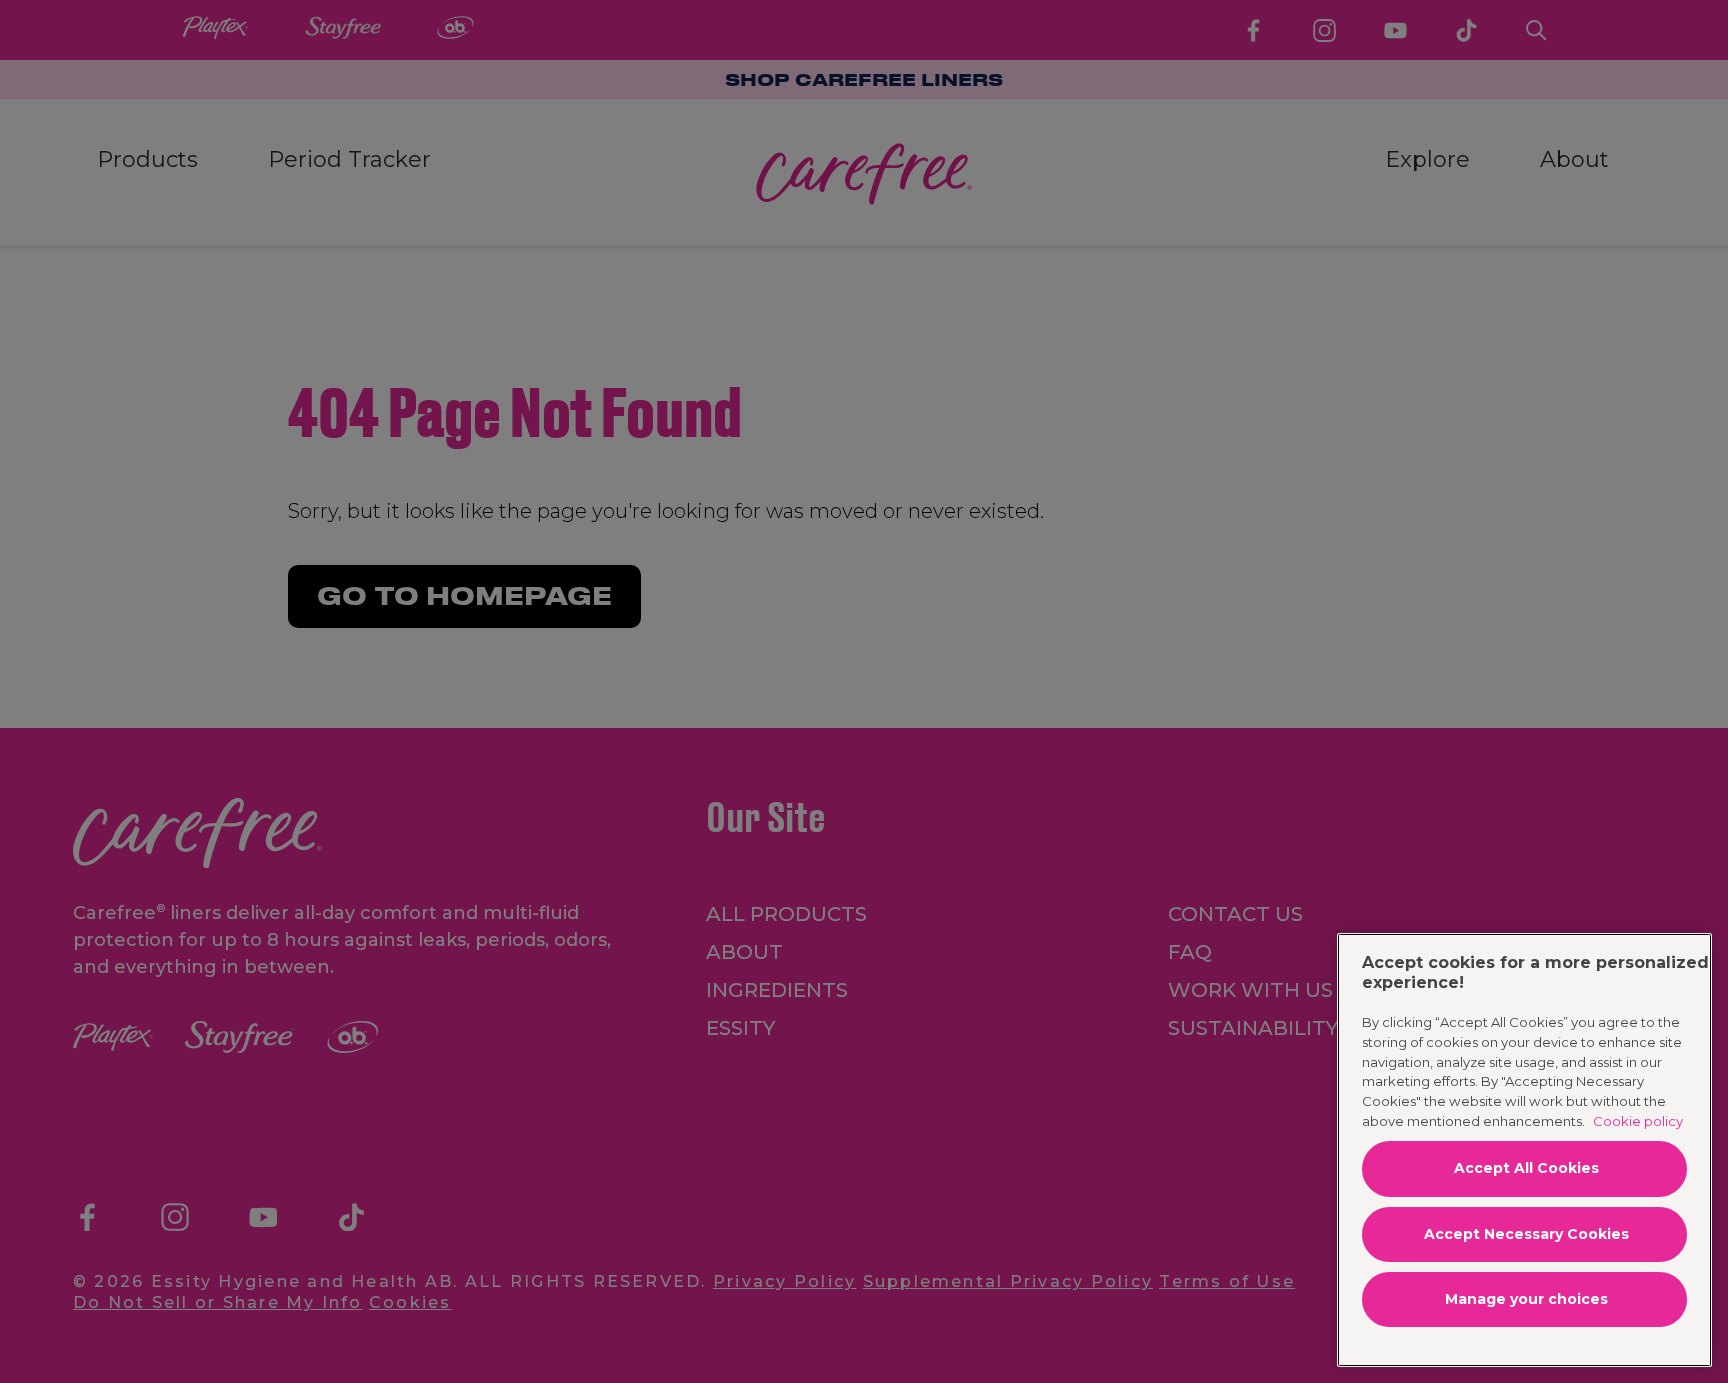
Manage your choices (1526, 1299)
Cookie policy (1638, 1121)
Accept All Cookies (1526, 1168)
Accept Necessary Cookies (1526, 1234)
